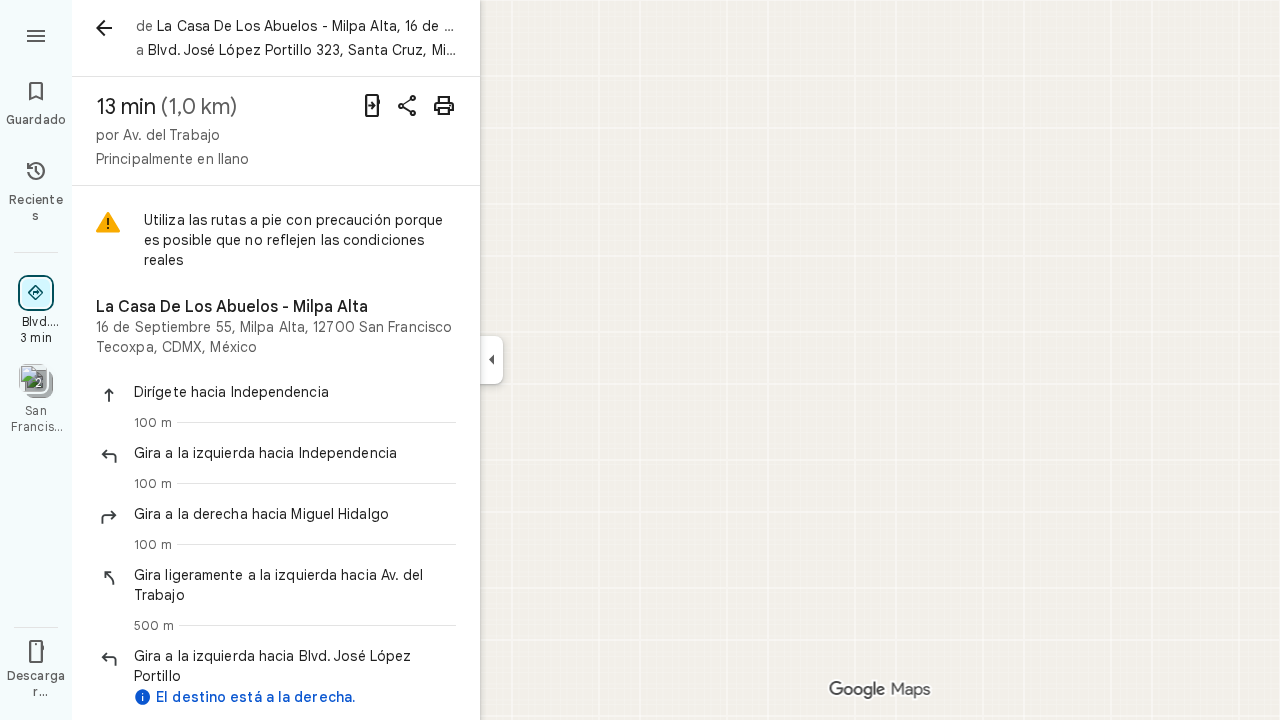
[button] (295, 392)
